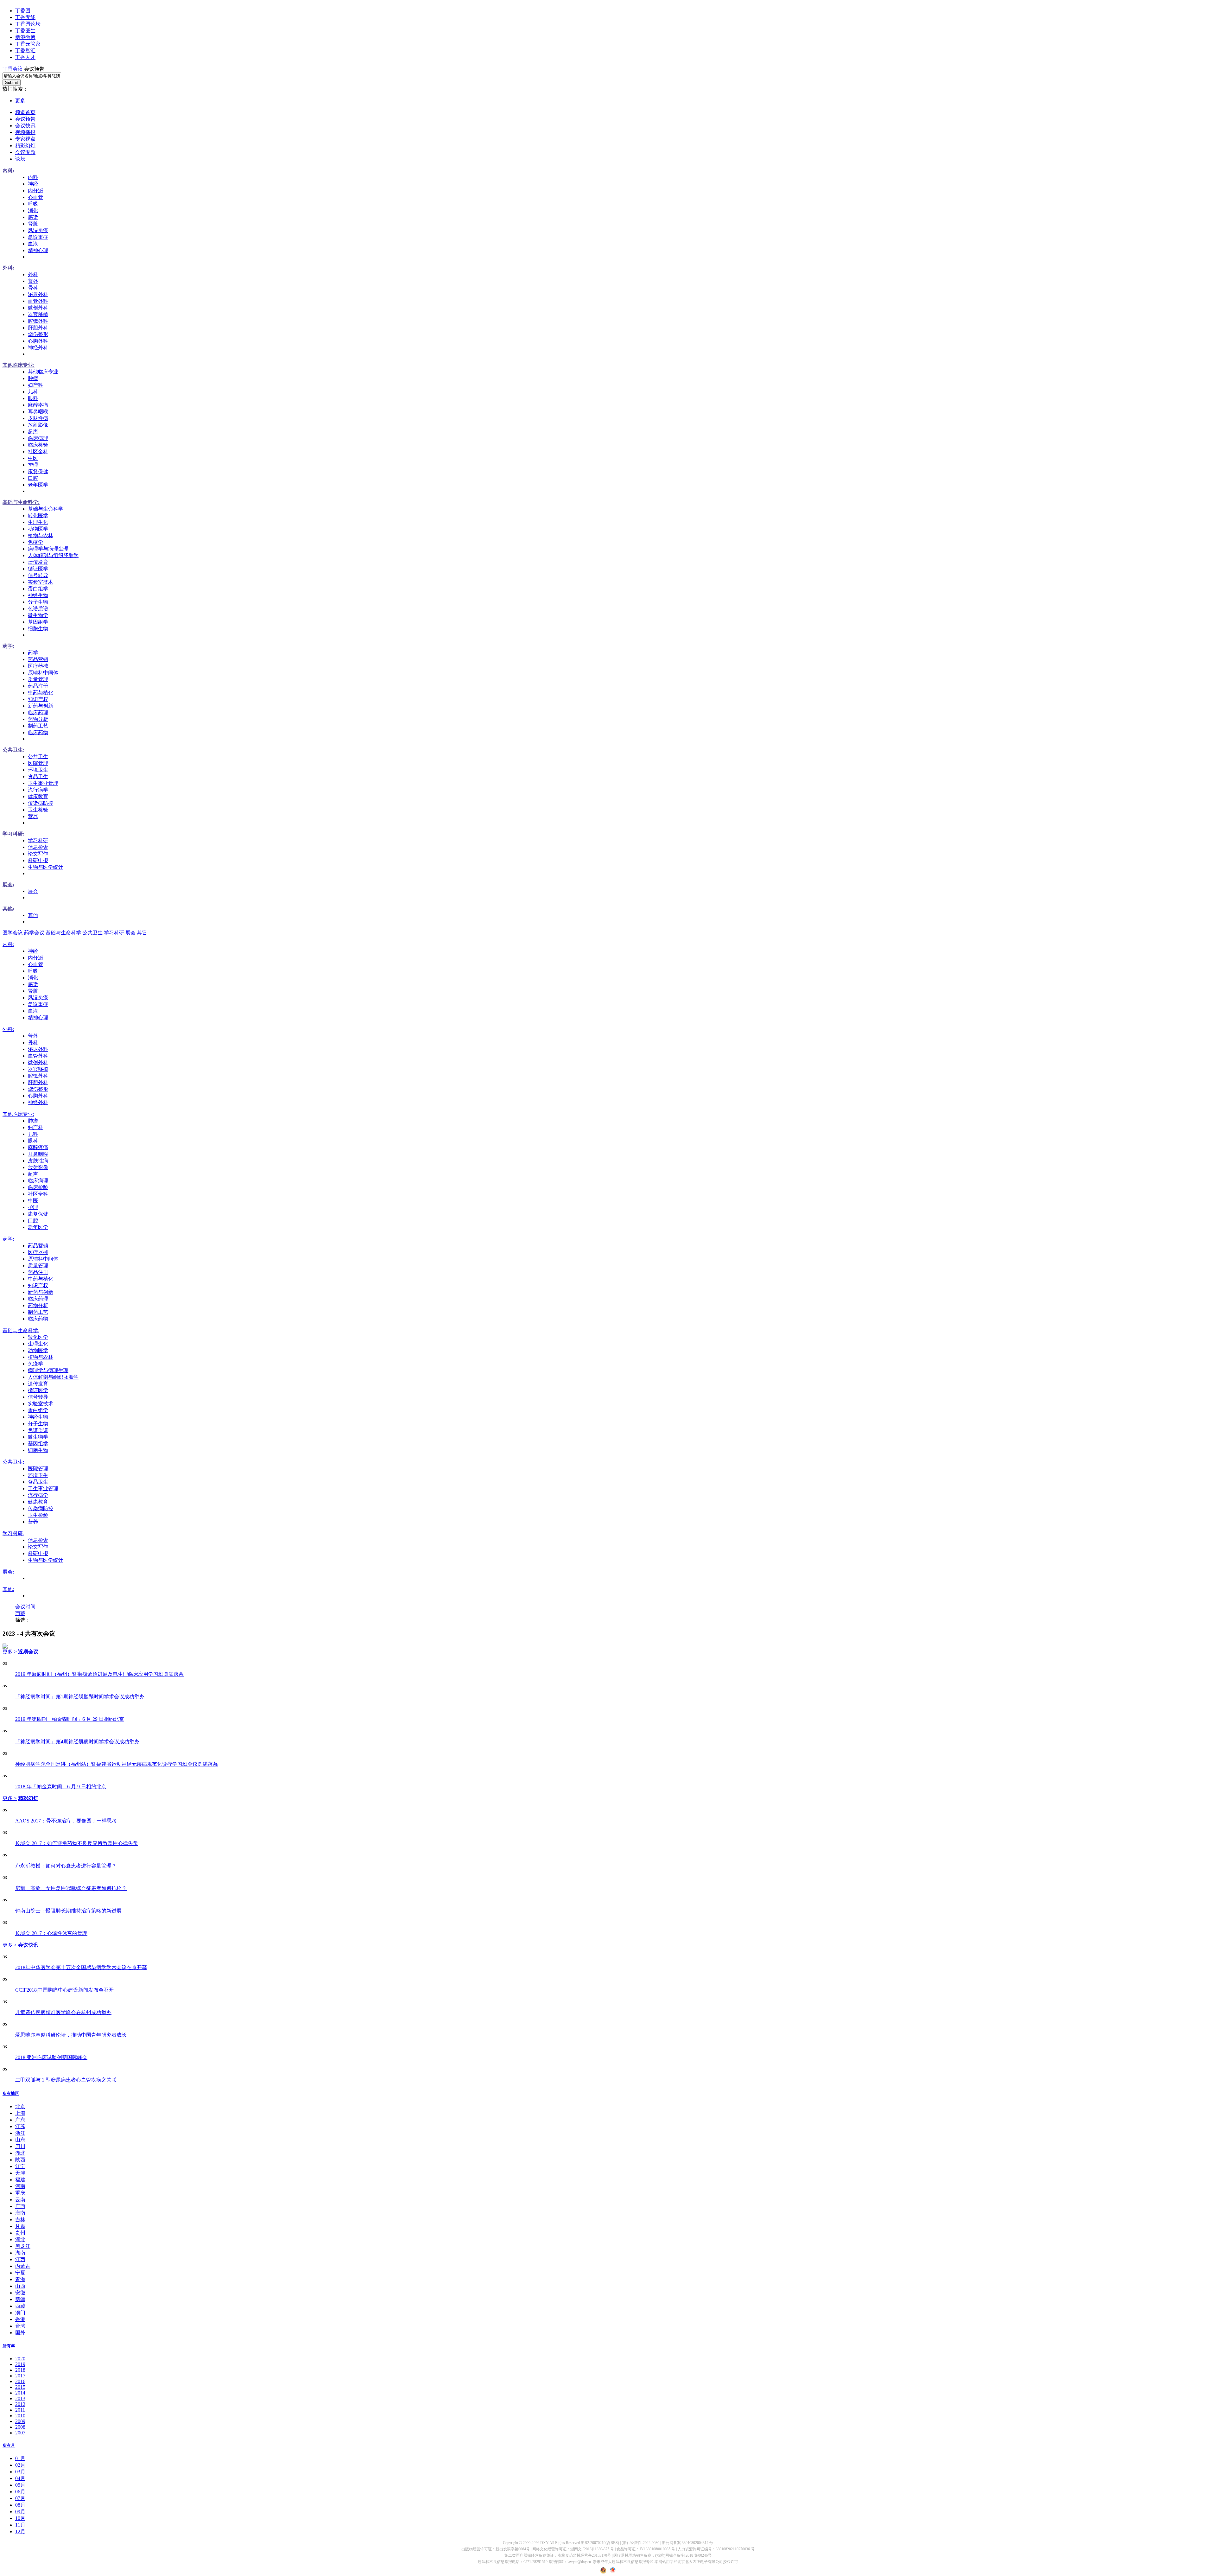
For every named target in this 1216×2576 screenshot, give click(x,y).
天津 (20, 2173)
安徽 (20, 2293)
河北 (20, 2239)
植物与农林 (41, 535)
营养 (33, 816)
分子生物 (38, 602)
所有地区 (11, 2093)
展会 (33, 891)
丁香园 (23, 11)
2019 (20, 2364)
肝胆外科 (38, 328)
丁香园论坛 (28, 24)
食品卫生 (38, 776)
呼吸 (33, 204)
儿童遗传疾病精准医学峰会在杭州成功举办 (63, 2012)
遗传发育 (38, 562)
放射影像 (38, 425)
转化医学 (38, 515)
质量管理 (38, 679)
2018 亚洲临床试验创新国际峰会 (51, 2057)
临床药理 (38, 712)
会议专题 (25, 152)
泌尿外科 (38, 294)
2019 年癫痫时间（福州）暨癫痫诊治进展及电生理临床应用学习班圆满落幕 (99, 1674)
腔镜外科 (38, 321)
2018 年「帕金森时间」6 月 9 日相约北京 (61, 1787)
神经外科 (38, 348)
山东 (20, 2140)
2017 (20, 2376)
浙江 (20, 2133)
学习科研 (38, 840)
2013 (20, 2398)
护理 (33, 465)
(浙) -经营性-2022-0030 (640, 2543)
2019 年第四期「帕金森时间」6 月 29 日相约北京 (70, 1719)
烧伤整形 (38, 334)
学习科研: (13, 834)
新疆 (20, 2299)
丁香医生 (25, 31)
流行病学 (38, 790)
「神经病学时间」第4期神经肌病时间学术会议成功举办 (77, 1742)
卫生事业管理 (43, 783)
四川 (20, 2146)
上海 (20, 2113)
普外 (33, 281)
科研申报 (38, 860)
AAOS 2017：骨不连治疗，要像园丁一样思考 (66, 1821)
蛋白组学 (38, 589)
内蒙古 (23, 2266)
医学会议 (13, 933)
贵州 (20, 2233)
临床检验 (38, 445)
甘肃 (20, 2226)
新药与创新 (41, 706)
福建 (20, 2180)
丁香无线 (25, 17)
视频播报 (25, 132)
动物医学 (38, 529)
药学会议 (34, 933)
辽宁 (20, 2166)
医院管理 (38, 763)
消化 (33, 210)
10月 (20, 2518)
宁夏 (20, 2273)
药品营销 (38, 659)
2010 (20, 2416)
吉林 (20, 2220)
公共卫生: (13, 750)
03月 (20, 2472)
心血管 (35, 197)
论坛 (20, 159)
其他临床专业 (43, 372)
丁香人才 (25, 57)
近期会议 (28, 1652)
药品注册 (38, 686)
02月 (20, 2465)
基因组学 (38, 622)
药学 (33, 653)
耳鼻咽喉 (38, 412)
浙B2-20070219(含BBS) (600, 2543)
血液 (33, 244)
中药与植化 (41, 693)
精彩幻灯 (25, 146)
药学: (8, 646)
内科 (33, 177)
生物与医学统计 (46, 867)
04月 (20, 2478)
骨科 (33, 288)
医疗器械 (38, 666)
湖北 (20, 2153)
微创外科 (38, 308)
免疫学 (35, 542)
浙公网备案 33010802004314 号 (687, 2543)
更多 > (10, 1652)
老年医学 (38, 485)
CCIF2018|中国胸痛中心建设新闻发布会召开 (64, 1990)
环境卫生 (38, 770)
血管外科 (38, 301)
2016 (20, 2381)
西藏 (20, 1613)
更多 (20, 101)
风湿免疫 (38, 230)
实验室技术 (41, 582)
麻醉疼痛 (38, 405)
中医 (33, 458)
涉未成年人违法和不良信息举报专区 (623, 2562)
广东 (20, 2120)
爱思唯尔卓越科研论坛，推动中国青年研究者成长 (71, 2035)
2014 (20, 2393)
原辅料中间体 (43, 673)
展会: (8, 884)
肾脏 (33, 224)
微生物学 (38, 615)
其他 (33, 915)
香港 (20, 2319)
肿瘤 (33, 378)
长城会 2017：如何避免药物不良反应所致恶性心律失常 (77, 1843)
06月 (20, 2492)
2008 (20, 2427)
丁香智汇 (25, 51)
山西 (20, 2286)
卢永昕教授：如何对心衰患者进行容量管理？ (66, 1866)
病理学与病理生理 (48, 549)
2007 (20, 2433)
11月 (20, 2525)
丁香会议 (13, 69)
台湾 (20, 2326)
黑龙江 (23, 2246)
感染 (33, 217)
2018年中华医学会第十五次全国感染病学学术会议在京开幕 (81, 1967)
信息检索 (38, 847)
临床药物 (38, 732)
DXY (545, 2543)
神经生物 (38, 595)
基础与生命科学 (46, 509)
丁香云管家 (28, 44)
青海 (20, 2279)
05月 (20, 2485)
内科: (8, 171)
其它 (142, 933)
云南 (20, 2200)
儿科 (33, 392)
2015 (20, 2387)
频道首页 (25, 112)
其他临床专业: (19, 365)
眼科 (33, 398)
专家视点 (25, 139)
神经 (33, 184)
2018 (20, 2370)
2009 (20, 2421)
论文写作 (38, 854)
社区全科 (38, 452)
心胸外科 (38, 341)
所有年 (9, 2346)
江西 (20, 2259)
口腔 (33, 478)
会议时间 (25, 1607)
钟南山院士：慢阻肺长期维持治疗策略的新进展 (68, 1911)
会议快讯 (25, 126)
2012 (20, 2404)
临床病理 (38, 438)
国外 (20, 2333)
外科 (33, 274)
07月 (20, 2498)
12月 (20, 2531)
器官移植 (38, 314)
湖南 (20, 2253)
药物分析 (38, 719)
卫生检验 (38, 810)
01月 (20, 2458)
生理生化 (38, 522)
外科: (8, 268)
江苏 (20, 2126)
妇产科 (35, 385)
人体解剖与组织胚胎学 (53, 555)
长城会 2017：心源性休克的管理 (51, 1933)
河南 (20, 2186)
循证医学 (38, 569)
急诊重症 (38, 237)
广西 (20, 2206)
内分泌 (35, 191)
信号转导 (38, 575)
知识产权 (38, 699)
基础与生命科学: (21, 502)
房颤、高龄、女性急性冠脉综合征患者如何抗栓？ (71, 1888)
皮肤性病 (38, 418)
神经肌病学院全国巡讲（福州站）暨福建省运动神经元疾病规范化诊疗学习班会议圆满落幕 (117, 1764)
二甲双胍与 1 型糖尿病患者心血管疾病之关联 (66, 2080)
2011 (20, 2410)
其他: (8, 909)
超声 (33, 432)
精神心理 (38, 250)
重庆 (20, 2193)
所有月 (9, 2445)
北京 (20, 2106)
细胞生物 (38, 629)
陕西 (20, 2160)
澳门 (20, 2313)
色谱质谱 (38, 609)
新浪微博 (25, 37)
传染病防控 (41, 803)
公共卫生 (38, 757)
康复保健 (38, 471)
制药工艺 (38, 726)
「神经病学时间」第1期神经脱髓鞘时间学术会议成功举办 (80, 1697)
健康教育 (38, 796)
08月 (20, 2505)
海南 (20, 2213)
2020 (20, 2359)
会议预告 (25, 119)
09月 (20, 2512)
